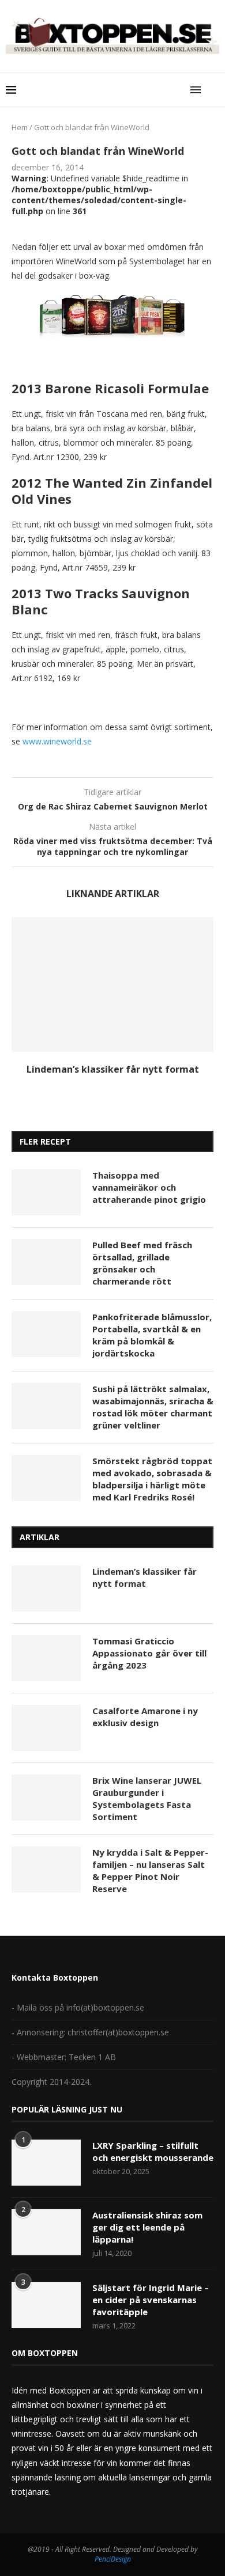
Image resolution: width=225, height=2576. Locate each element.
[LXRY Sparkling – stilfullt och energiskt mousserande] (46, 2163)
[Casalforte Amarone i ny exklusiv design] (46, 1728)
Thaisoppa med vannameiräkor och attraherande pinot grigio (149, 1187)
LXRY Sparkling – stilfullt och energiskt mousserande (153, 2151)
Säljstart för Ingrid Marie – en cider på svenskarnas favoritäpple (151, 2300)
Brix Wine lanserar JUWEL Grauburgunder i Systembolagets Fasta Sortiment (147, 1798)
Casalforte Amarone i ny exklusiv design (145, 1717)
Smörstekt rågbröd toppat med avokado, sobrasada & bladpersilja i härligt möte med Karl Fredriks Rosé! (152, 1479)
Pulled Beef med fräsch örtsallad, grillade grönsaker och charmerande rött (142, 1263)
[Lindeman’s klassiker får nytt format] (112, 984)
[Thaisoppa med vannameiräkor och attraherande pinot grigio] (46, 1192)
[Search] (213, 90)
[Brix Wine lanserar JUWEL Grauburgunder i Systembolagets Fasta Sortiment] (46, 1798)
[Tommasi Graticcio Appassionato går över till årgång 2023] (46, 1658)
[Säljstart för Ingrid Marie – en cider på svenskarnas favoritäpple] (46, 2305)
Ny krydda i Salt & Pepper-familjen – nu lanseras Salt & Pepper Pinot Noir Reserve (150, 1870)
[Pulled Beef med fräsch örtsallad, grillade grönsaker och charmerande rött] (46, 1262)
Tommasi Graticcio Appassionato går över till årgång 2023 (149, 1653)
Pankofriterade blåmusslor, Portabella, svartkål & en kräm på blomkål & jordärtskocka (152, 1335)
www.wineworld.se (58, 741)
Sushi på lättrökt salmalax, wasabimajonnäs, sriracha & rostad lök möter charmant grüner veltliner (153, 1407)
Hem (20, 127)
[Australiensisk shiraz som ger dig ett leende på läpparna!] (46, 2232)
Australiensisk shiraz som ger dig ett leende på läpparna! (147, 2227)
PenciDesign (113, 2559)
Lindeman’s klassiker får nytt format (113, 1069)
